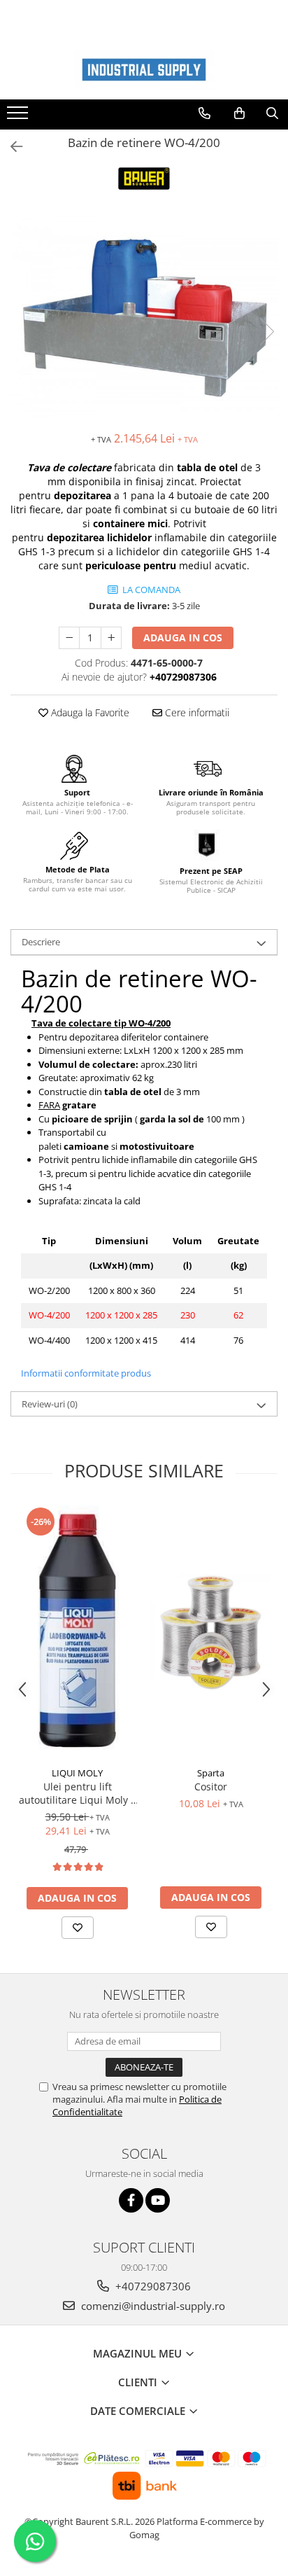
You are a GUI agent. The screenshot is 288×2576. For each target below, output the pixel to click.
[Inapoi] (10, 147)
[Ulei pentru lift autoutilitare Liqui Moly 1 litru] (77, 1633)
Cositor (211, 1787)
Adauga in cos (183, 638)
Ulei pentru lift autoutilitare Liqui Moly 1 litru (78, 1793)
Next (266, 332)
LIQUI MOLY (77, 1773)
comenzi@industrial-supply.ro (152, 2306)
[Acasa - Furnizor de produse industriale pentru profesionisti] (144, 70)
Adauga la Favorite (89, 712)
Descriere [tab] (41, 942)
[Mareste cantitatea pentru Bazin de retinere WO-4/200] (111, 638)
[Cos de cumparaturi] (239, 113)
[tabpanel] (144, 318)
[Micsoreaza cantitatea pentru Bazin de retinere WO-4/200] (69, 638)
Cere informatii (196, 712)
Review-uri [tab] (50, 1404)
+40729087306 (152, 2286)
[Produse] (19, 117)
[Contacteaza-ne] (204, 113)
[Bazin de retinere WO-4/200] (144, 318)
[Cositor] (211, 1632)
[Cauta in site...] (272, 113)
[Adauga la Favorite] (78, 1928)
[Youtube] (158, 2200)
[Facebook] (131, 2200)
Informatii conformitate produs (86, 1373)
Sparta (211, 1773)
